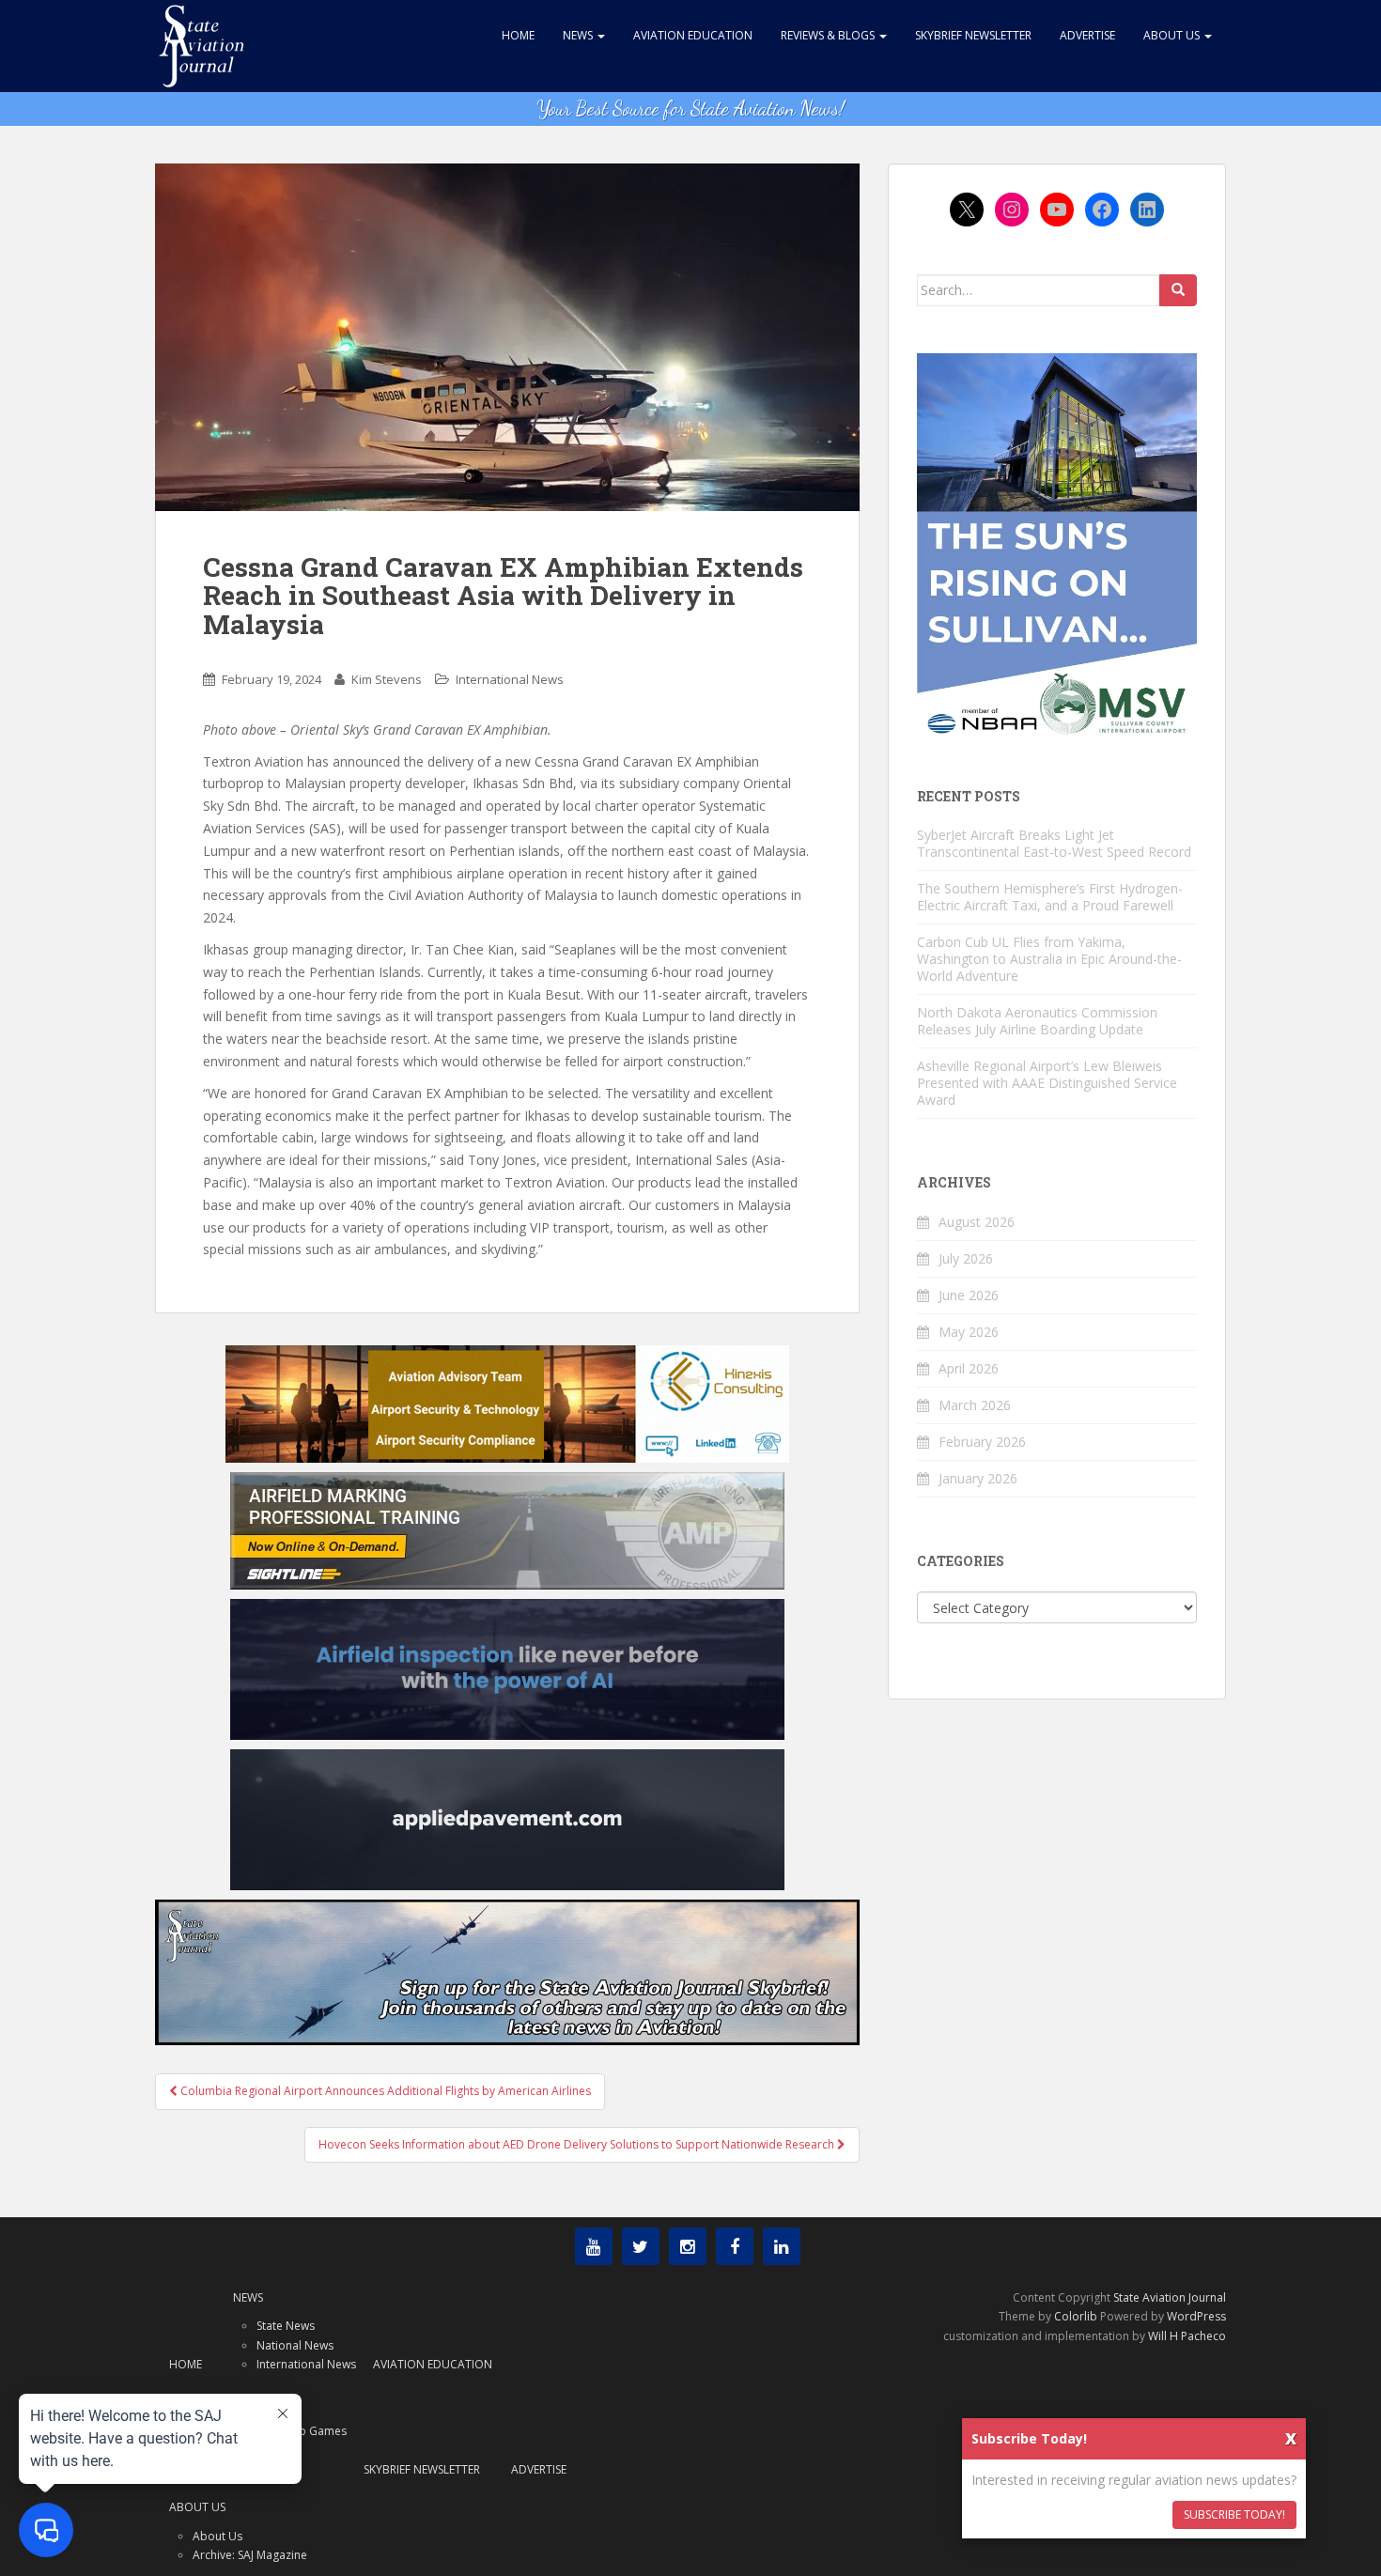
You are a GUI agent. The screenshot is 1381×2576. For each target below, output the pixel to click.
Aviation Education (693, 35)
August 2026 (977, 1222)
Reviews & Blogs (829, 35)
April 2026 (969, 1368)
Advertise (1087, 35)
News (579, 35)
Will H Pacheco (1187, 2336)
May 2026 (969, 1332)
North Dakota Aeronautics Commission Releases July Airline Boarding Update (1037, 1021)
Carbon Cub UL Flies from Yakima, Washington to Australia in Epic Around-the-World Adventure (1049, 959)
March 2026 (975, 1405)
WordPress (1196, 2316)
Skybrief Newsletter (973, 35)
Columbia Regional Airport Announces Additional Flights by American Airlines (384, 2091)
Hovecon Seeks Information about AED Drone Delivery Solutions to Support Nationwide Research (578, 2144)
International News (510, 679)
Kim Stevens (387, 679)
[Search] (1178, 290)
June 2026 (969, 1295)
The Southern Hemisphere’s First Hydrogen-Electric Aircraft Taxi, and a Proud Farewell (1050, 897)
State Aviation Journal (1170, 2297)
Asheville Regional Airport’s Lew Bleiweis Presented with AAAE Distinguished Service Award (1047, 1083)
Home (518, 35)
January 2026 (978, 1478)
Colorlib (1076, 2316)
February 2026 (982, 1442)
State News (286, 2326)
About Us (1173, 35)
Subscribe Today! (1234, 2514)
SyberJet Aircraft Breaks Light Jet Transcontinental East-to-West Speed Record (1054, 843)
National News (295, 2345)
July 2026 (966, 1258)
